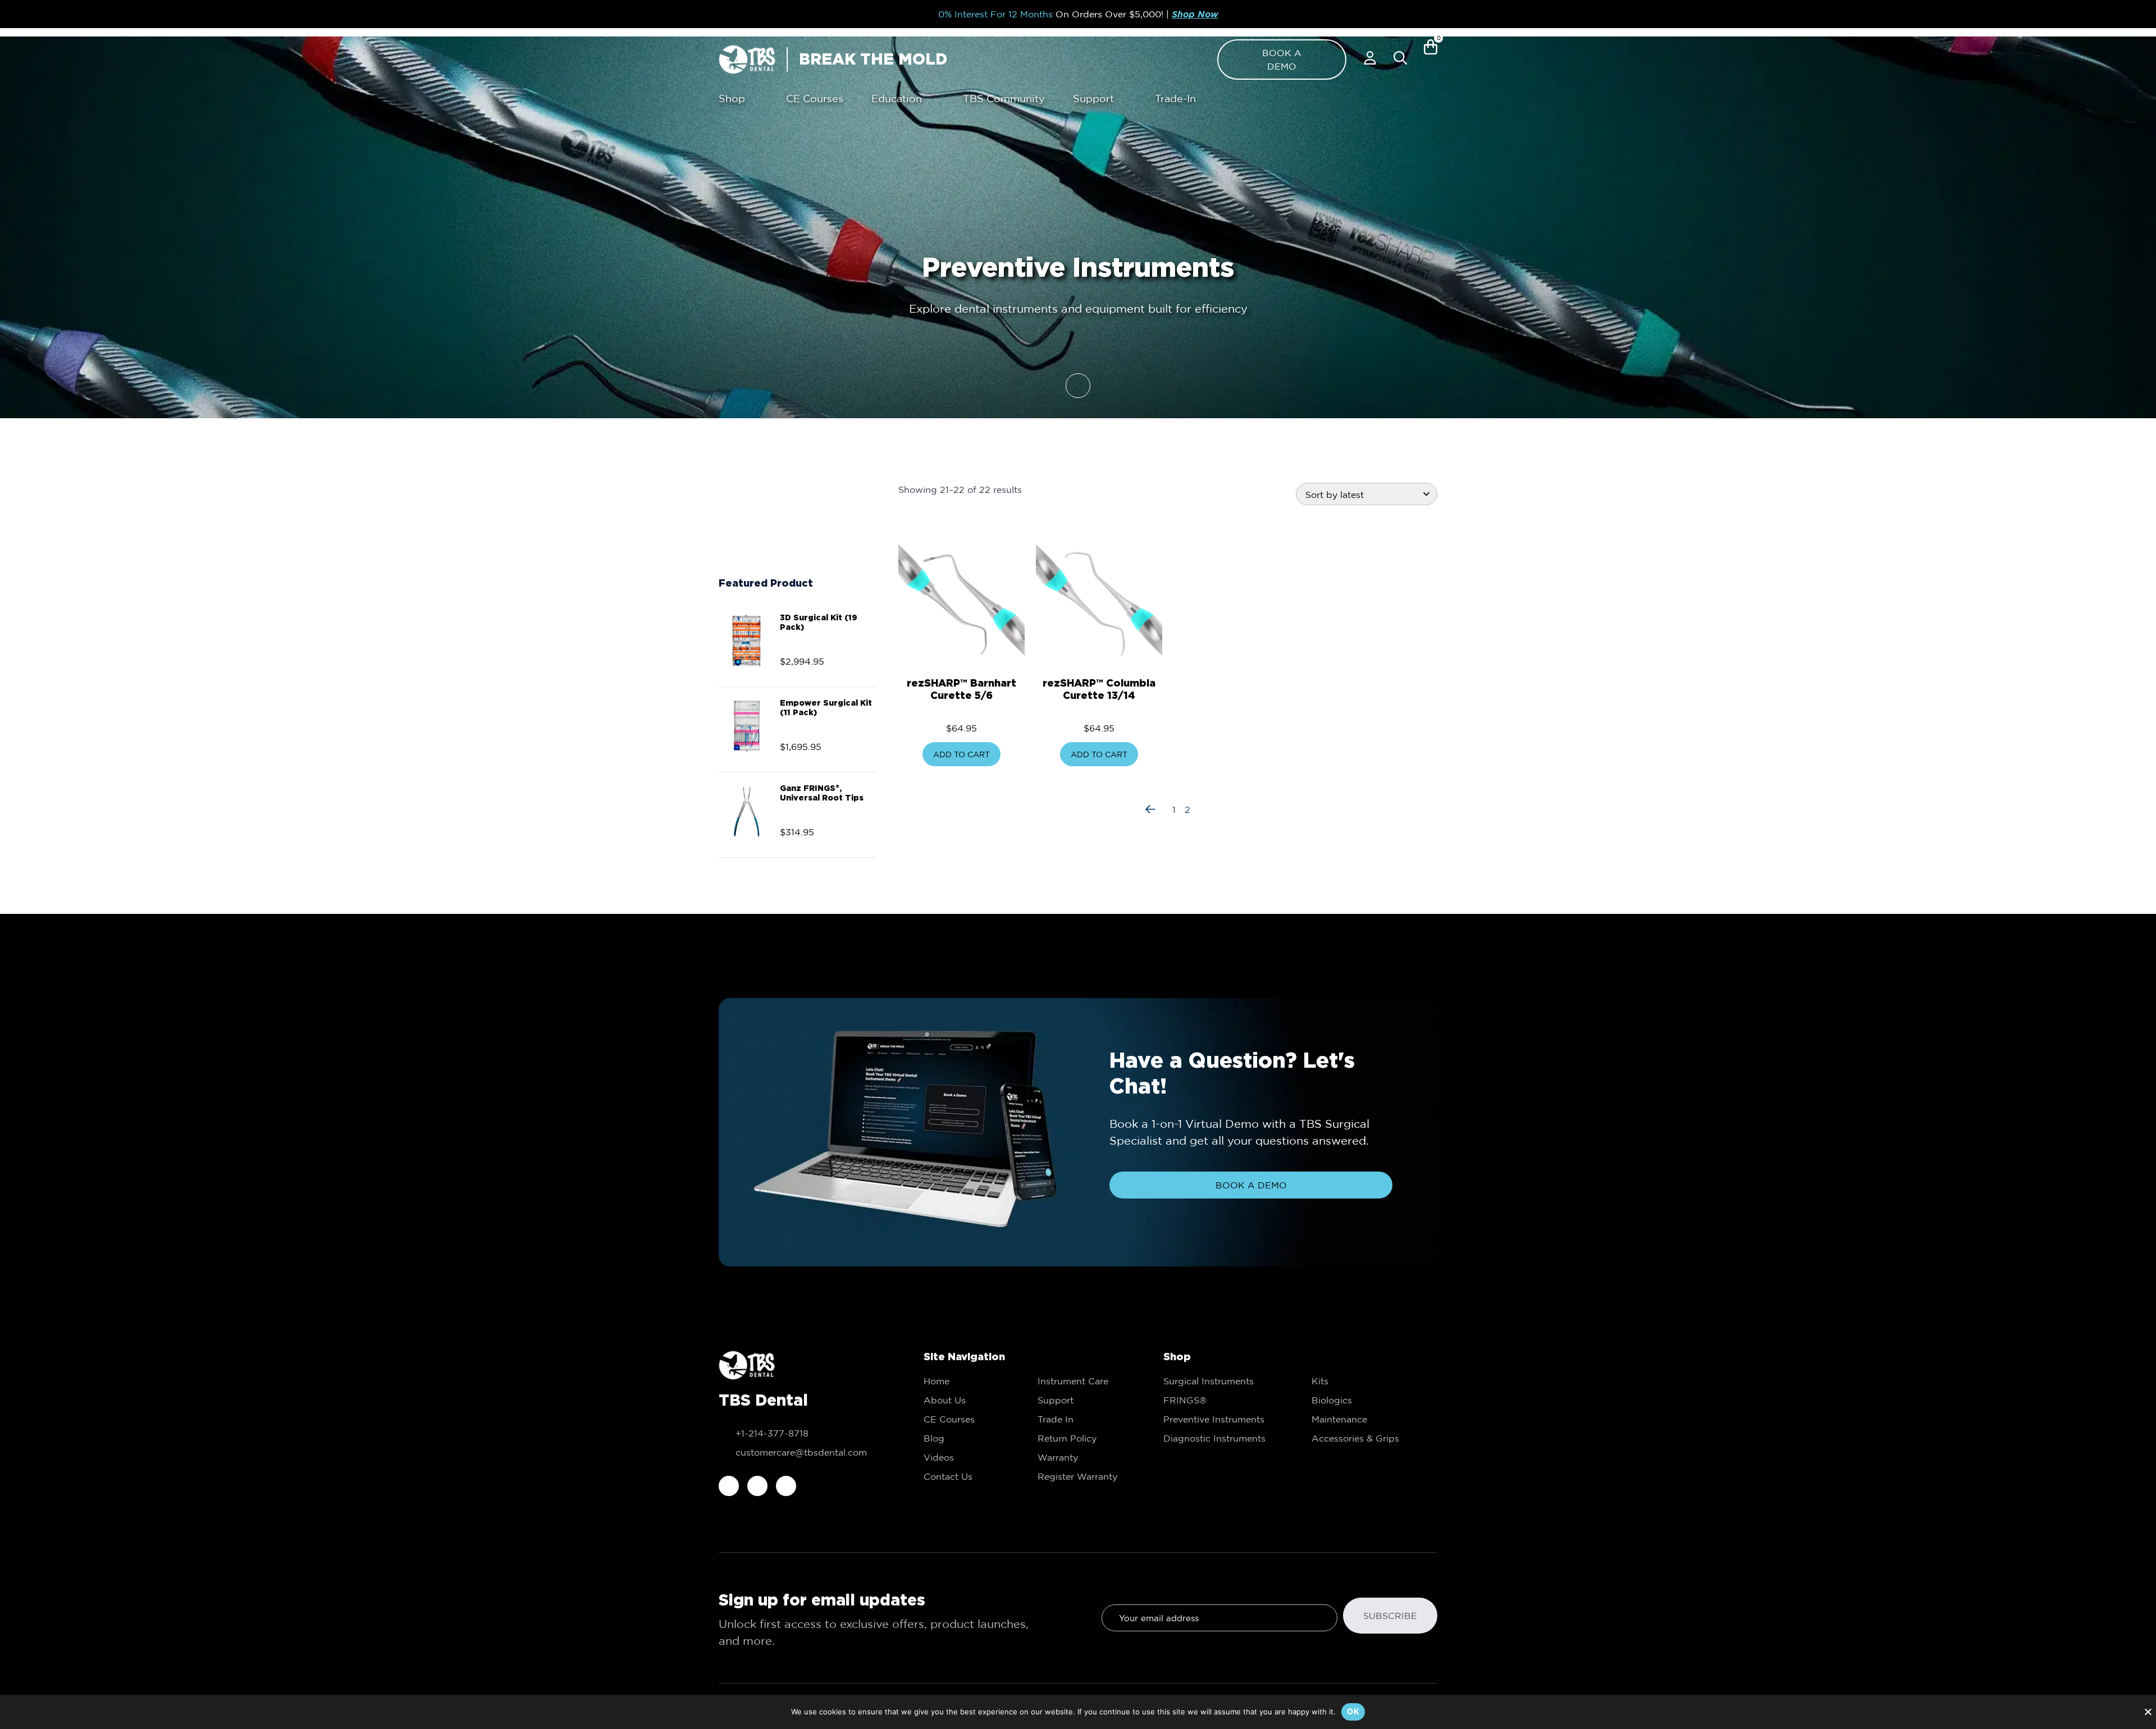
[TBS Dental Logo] (747, 60)
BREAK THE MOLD (873, 59)
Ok (1353, 1711)
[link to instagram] (757, 1486)
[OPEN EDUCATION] (930, 99)
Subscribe (1390, 1616)
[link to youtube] (786, 1486)
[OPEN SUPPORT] (1122, 99)
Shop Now (1195, 14)
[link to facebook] (729, 1486)
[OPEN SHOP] (753, 99)
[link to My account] (1370, 58)
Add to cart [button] (961, 754)
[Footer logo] (747, 1365)
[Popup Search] (1400, 58)
